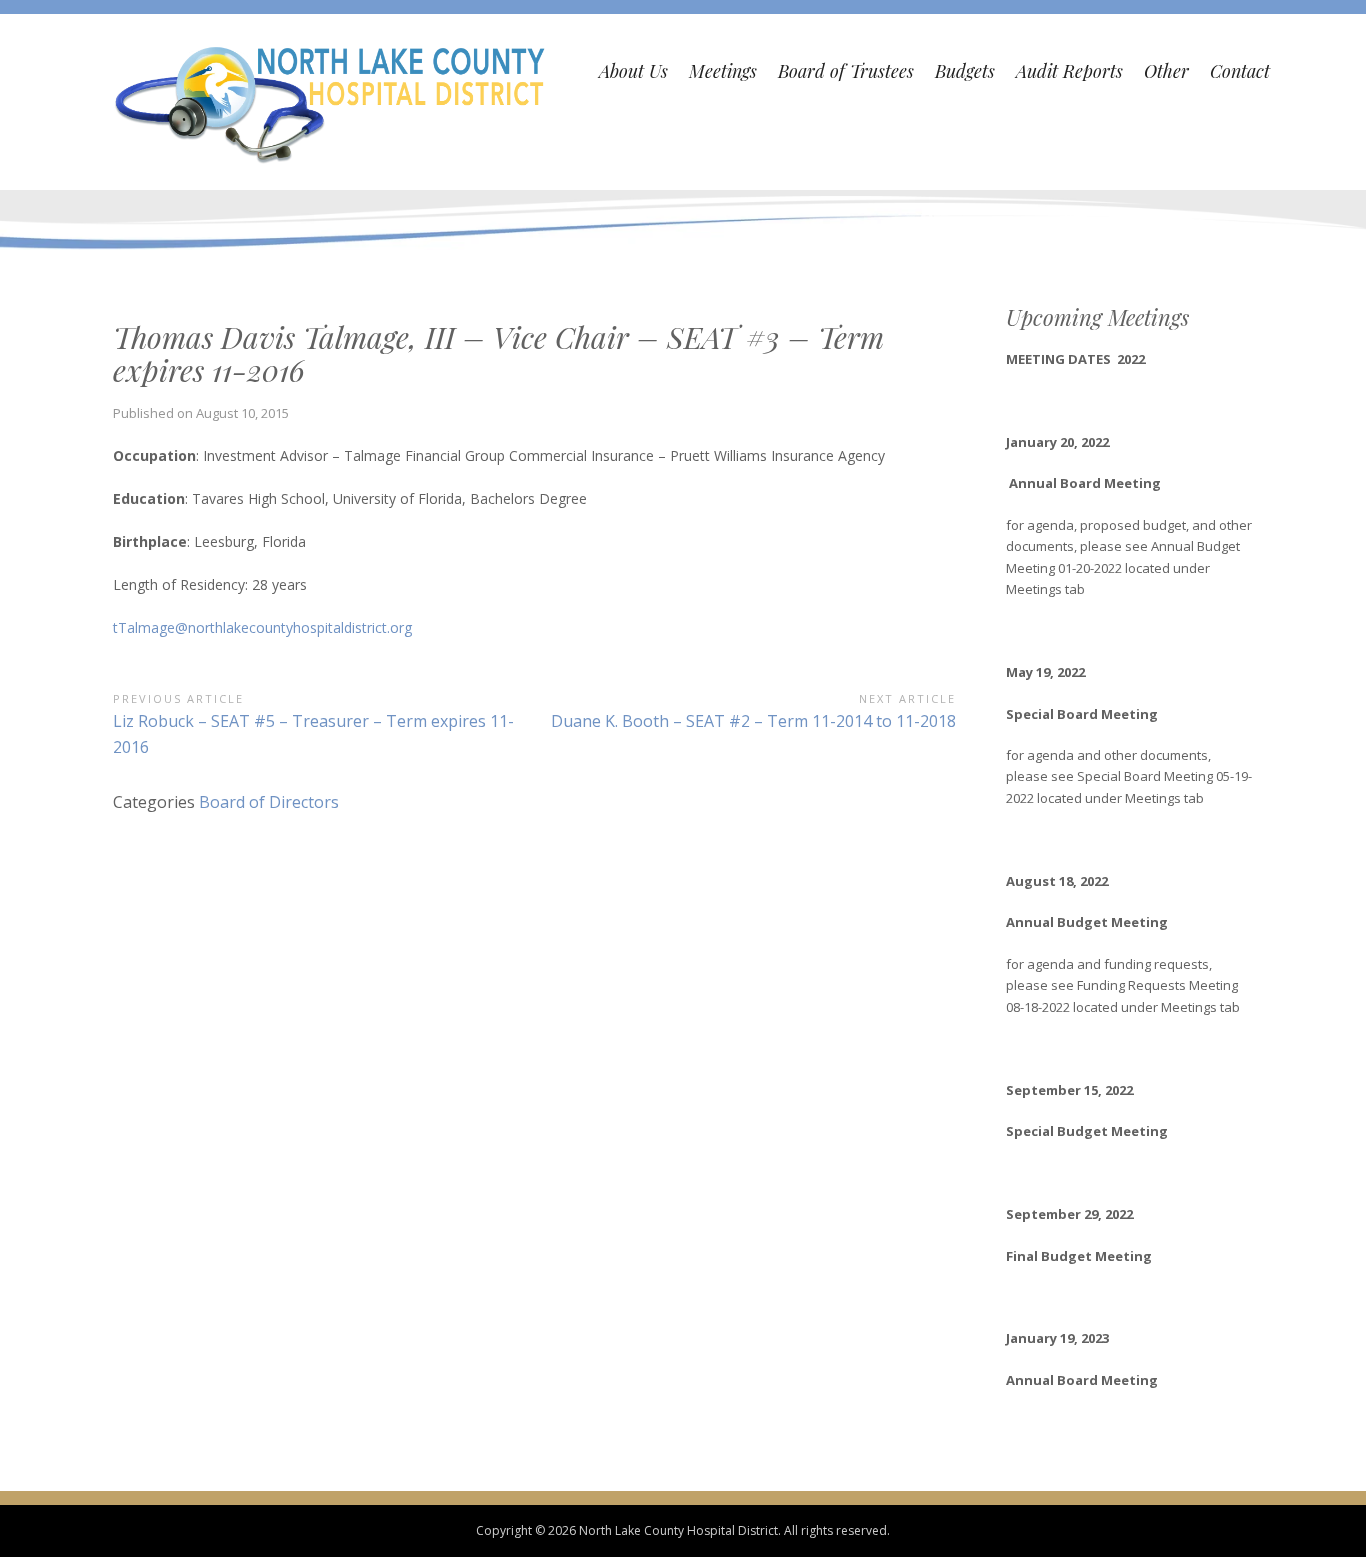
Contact (1240, 71)
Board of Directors (269, 802)
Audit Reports (1069, 71)
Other (1166, 71)
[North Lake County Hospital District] (332, 102)
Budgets (965, 71)
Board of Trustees (846, 71)
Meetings (723, 71)
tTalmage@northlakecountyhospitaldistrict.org (262, 627)
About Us (633, 71)
